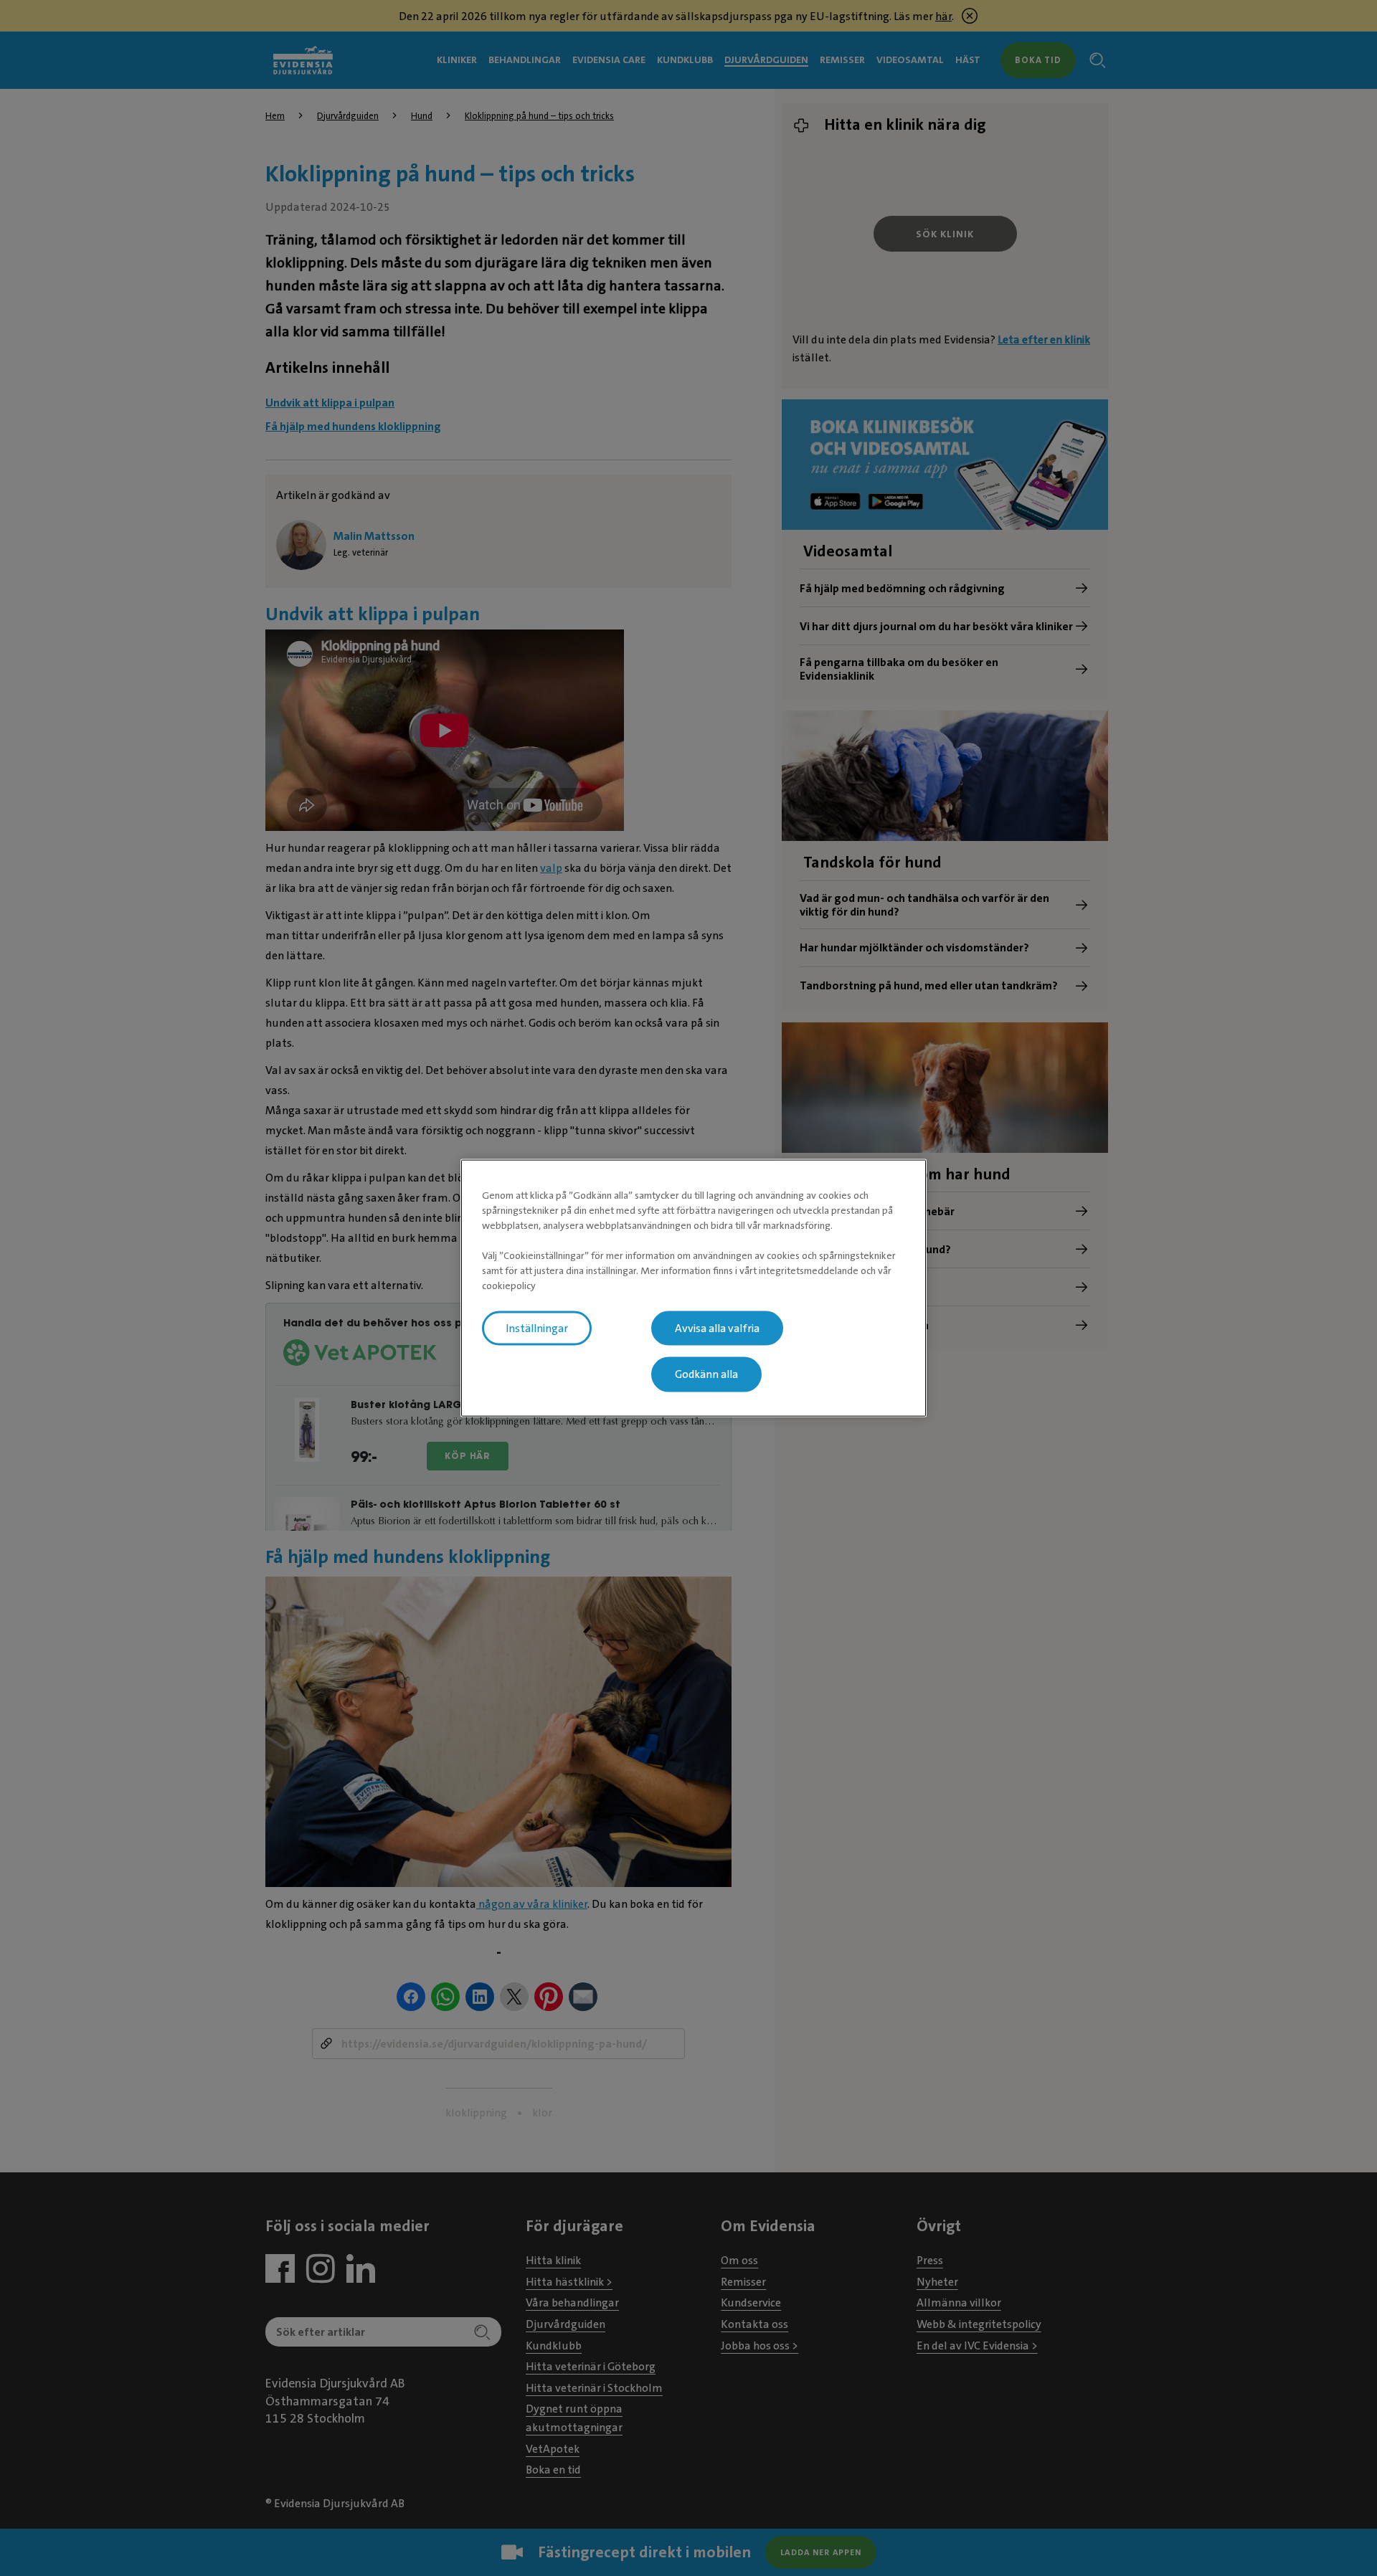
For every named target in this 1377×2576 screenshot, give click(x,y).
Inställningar (537, 1328)
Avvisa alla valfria (717, 1328)
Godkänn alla (706, 1374)
